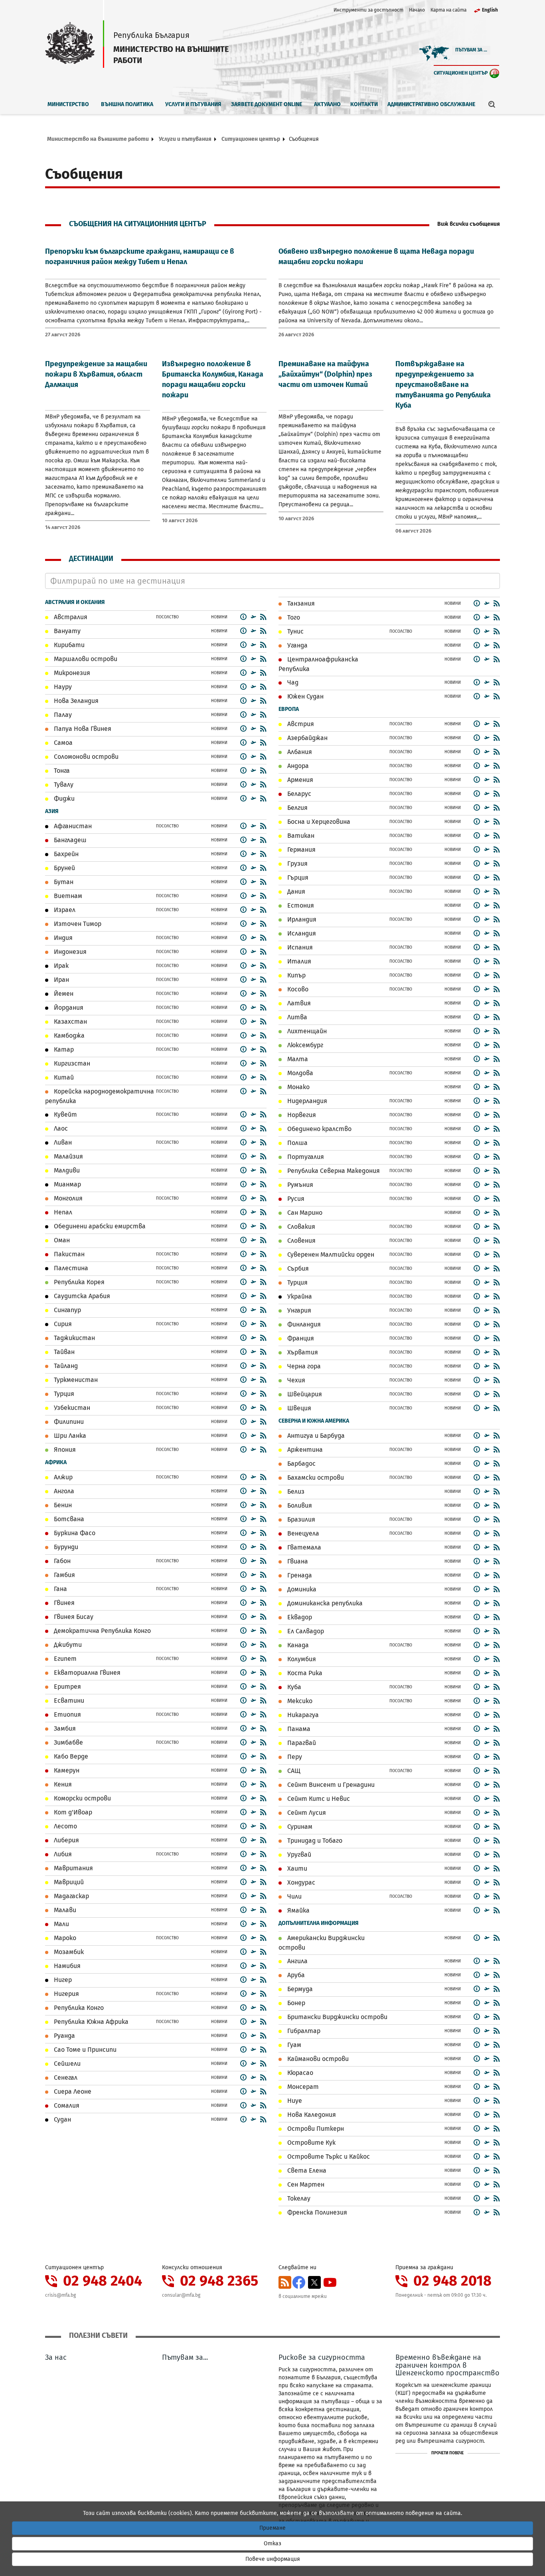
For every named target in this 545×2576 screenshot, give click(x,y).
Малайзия (68, 1156)
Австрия (300, 724)
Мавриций (68, 1882)
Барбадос (301, 1464)
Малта (297, 1059)
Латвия (298, 1003)
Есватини (68, 1701)
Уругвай (298, 1855)
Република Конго (78, 2008)
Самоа (62, 743)
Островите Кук (311, 2143)
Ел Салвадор (305, 1631)
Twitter (314, 2282)
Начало (417, 10)
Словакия (300, 1227)
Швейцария (304, 1394)
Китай (63, 1077)
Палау (62, 715)
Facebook (299, 2282)
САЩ (293, 1771)
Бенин (62, 1505)
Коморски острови (82, 1798)
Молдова (299, 1073)
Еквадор (299, 1617)
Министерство (68, 104)
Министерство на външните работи (98, 139)
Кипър (296, 975)
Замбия (64, 1728)
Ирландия (301, 919)
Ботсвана (68, 1519)
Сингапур (67, 1310)
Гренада (299, 1575)
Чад (292, 682)
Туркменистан (75, 1380)
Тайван (63, 1352)
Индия (62, 938)
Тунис (295, 631)
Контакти (364, 104)
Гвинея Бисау (73, 1617)
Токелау (298, 2198)
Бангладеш (69, 840)
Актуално (327, 104)
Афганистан (72, 826)
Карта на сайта (448, 10)
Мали (61, 1924)
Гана (60, 1589)
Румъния (299, 1185)
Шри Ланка (69, 1436)
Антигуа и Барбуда (315, 1436)
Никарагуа (302, 1715)
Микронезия (71, 673)
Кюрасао (299, 2073)
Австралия (70, 617)
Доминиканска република (324, 1603)
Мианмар (67, 1184)
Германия (301, 850)
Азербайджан (307, 738)
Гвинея (63, 1603)
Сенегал (65, 2078)
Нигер (62, 1980)
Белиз (295, 1491)
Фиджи (63, 798)
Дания (295, 891)
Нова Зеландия (75, 701)
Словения (301, 1241)
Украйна (299, 1296)
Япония (64, 1450)
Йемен (63, 994)
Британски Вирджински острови (337, 2017)
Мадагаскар (71, 1896)
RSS (285, 2282)
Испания (299, 947)
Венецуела (302, 1533)
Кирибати (68, 645)
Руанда (64, 2036)
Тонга (61, 771)
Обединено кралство (319, 1129)
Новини (219, 617)
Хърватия (302, 1352)
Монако (298, 1087)
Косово (297, 989)
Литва (296, 1017)
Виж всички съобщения (469, 224)
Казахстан (70, 1022)
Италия (298, 961)
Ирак (60, 966)
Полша (297, 1143)
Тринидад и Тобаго (314, 1841)
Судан (62, 2119)
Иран (61, 980)
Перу (294, 1757)
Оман (61, 1240)
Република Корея (78, 1282)
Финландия (303, 1324)
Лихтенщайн (306, 1031)
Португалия (305, 1157)
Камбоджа (68, 1035)
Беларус (298, 794)
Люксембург (304, 1045)
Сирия (62, 1324)
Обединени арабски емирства (99, 1226)
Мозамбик (68, 1952)
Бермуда (299, 1989)
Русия (295, 1199)
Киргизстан (71, 1063)
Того (293, 617)
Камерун (66, 1770)
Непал (62, 1212)
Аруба (295, 1975)
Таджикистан (74, 1338)
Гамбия (64, 1575)
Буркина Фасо (74, 1533)
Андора (297, 766)
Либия (62, 1854)
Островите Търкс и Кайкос (328, 2157)
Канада (297, 1645)
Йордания (68, 1008)
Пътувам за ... (471, 50)
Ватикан (300, 836)
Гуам (293, 2045)
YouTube (330, 2282)
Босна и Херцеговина (318, 822)
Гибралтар (303, 2031)
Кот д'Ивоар (72, 1812)
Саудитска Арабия (81, 1296)
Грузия (297, 864)
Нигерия (66, 1994)
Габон (61, 1561)
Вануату (66, 631)
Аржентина (304, 1450)
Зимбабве (68, 1742)
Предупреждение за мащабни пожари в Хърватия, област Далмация (96, 374)
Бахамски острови (315, 1477)
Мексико (299, 1701)
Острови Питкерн (315, 2129)
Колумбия (301, 1659)
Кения (62, 1784)
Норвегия (301, 1115)
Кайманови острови (317, 2059)
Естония (300, 905)
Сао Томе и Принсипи (84, 2050)
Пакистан (68, 1254)
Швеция (298, 1408)
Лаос (60, 1128)
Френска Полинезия (316, 2212)
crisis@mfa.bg (60, 2295)
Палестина (70, 1268)
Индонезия (69, 952)
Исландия (301, 933)
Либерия (66, 1840)
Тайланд (65, 1366)
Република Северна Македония (333, 1171)
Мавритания (73, 1868)
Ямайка (298, 1910)
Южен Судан (305, 696)
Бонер (295, 2003)
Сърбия (297, 1268)
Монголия (67, 1198)
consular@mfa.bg (181, 2295)
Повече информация (273, 2559)
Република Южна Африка (90, 2022)
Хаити (296, 1868)
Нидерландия (306, 1101)
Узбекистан (71, 1408)
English (490, 10)
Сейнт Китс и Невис (318, 1799)
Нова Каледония (311, 2115)
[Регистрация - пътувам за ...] (253, 617)
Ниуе (294, 2101)
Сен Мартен (305, 2184)
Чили (294, 1896)
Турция (63, 1394)
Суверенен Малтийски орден (330, 1254)
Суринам (299, 1827)
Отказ (272, 2543)
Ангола (63, 1491)
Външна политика (127, 104)
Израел (64, 910)
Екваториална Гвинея (86, 1673)
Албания (299, 752)
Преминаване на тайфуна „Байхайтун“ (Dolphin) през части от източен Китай (325, 374)
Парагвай (301, 1743)
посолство (167, 617)
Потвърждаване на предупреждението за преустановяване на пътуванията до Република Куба (443, 385)
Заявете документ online (267, 104)
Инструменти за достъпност (368, 10)
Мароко (64, 1938)
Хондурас (300, 1882)
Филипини (68, 1422)
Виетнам (67, 896)
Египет (64, 1659)
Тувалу (63, 785)
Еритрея (67, 1687)
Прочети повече (447, 2453)
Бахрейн (65, 854)
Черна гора (303, 1366)
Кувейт (65, 1114)
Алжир (62, 1477)
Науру (62, 687)
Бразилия (300, 1519)
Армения (299, 780)
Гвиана (297, 1561)
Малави (64, 1910)
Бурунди (65, 1547)
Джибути (67, 1645)
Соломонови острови (85, 757)
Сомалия (66, 2105)
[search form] (492, 104)
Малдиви (66, 1170)
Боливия (299, 1505)
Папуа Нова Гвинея (82, 729)
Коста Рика (304, 1673)
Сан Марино (304, 1213)
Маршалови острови (85, 659)
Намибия (66, 1966)
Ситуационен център (461, 73)
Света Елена (306, 2170)
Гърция (297, 877)
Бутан (63, 882)
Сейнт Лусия (306, 1813)
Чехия (295, 1380)
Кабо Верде (70, 1756)
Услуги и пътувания (193, 104)
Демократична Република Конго (102, 1631)
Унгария (298, 1310)
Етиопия (67, 1714)
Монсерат (302, 2087)
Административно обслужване (431, 104)
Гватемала (303, 1547)
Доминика (301, 1589)
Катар (63, 1049)
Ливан (62, 1142)
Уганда (297, 645)
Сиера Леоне (72, 2091)
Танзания (300, 603)
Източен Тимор (77, 924)
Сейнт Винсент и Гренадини (330, 1785)
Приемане (272, 2528)
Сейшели (66, 2064)
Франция (300, 1338)
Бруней (64, 868)
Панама (298, 1729)
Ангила (297, 1961)
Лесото (65, 1826)
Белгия (297, 808)
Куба (293, 1687)
